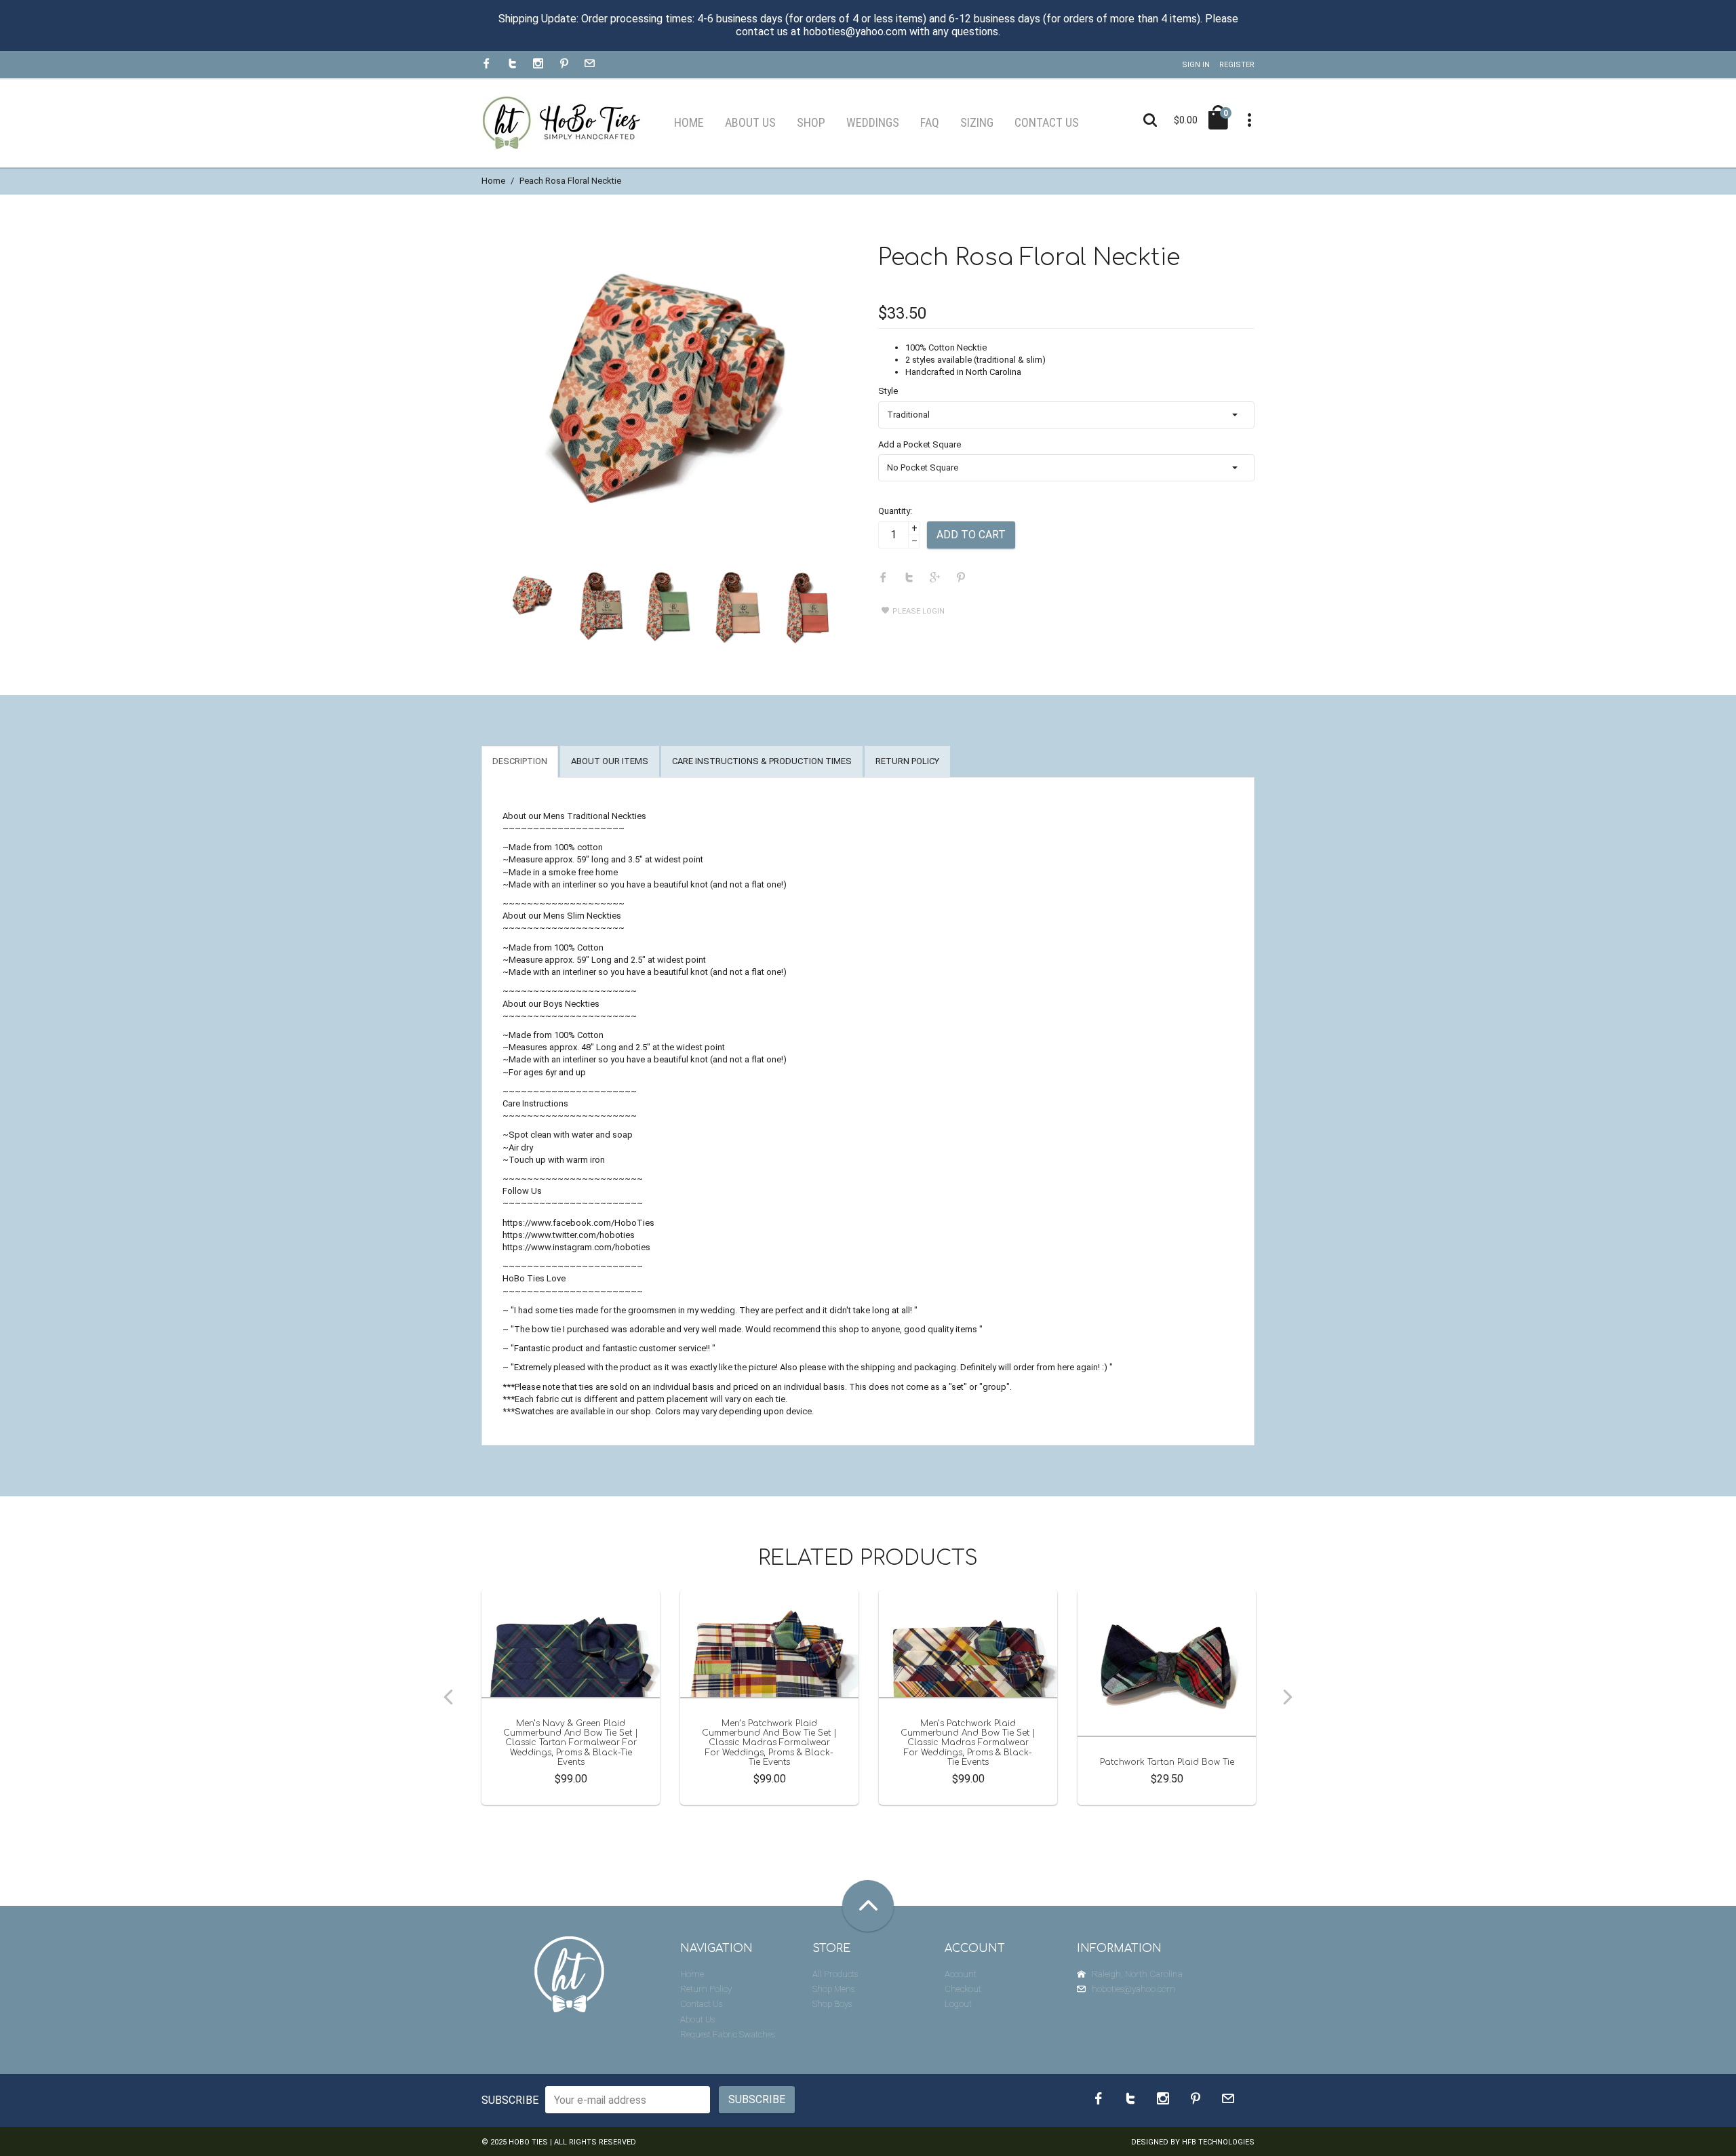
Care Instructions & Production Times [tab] (762, 761)
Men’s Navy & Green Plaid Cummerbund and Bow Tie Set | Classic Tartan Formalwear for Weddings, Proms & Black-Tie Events (571, 1743)
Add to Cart (971, 535)
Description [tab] (520, 761)
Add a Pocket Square (920, 444)
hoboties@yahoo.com (1133, 1989)
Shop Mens (833, 1989)
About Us (697, 2019)
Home (493, 181)
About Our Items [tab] (610, 761)
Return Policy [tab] (907, 761)
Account (961, 1974)
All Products (835, 1974)
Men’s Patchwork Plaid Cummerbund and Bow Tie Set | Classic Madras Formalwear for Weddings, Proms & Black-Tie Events (769, 1743)
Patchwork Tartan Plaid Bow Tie (1167, 1762)
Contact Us (701, 2004)
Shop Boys (832, 2004)
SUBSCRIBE (510, 2100)
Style (888, 391)
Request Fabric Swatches (728, 2034)
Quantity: (895, 511)
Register (1237, 65)
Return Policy (706, 1989)
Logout (958, 2004)
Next (1288, 1697)
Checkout (963, 1989)
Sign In (1196, 65)
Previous (448, 1697)
